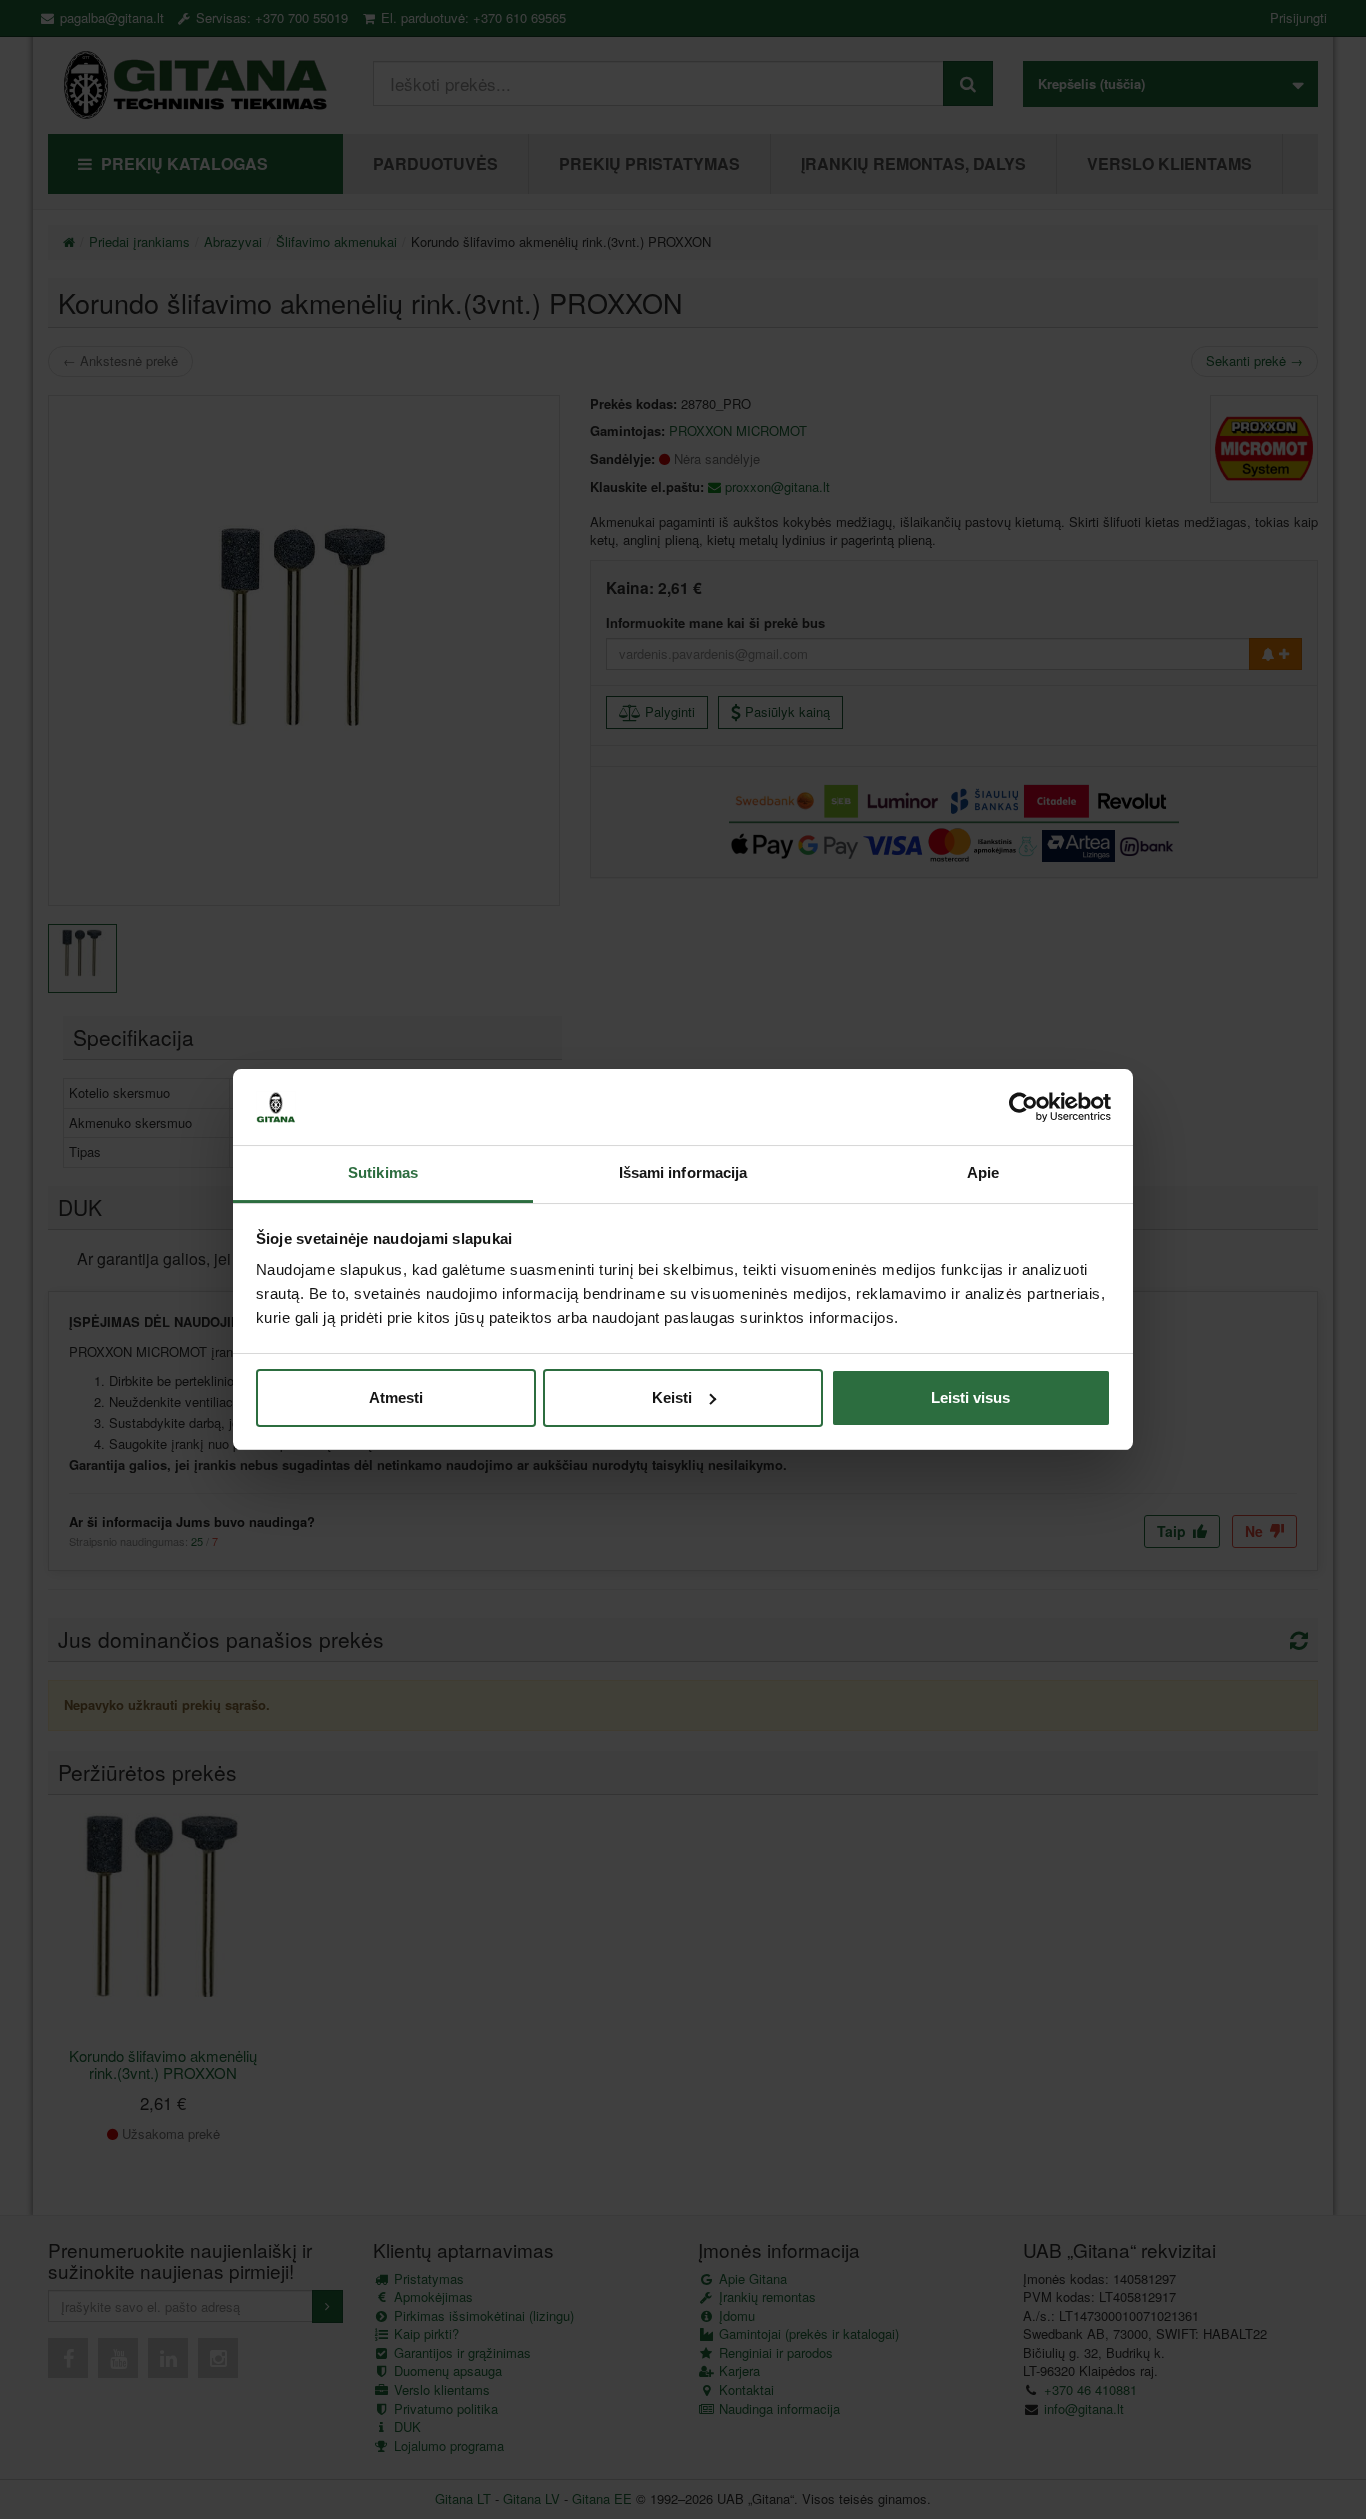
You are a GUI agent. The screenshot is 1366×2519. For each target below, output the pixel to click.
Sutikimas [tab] (383, 1172)
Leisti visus (970, 1397)
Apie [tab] (983, 1172)
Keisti (672, 1397)
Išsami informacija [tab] (683, 1172)
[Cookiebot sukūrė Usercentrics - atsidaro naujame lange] (1023, 1107)
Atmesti (396, 1397)
